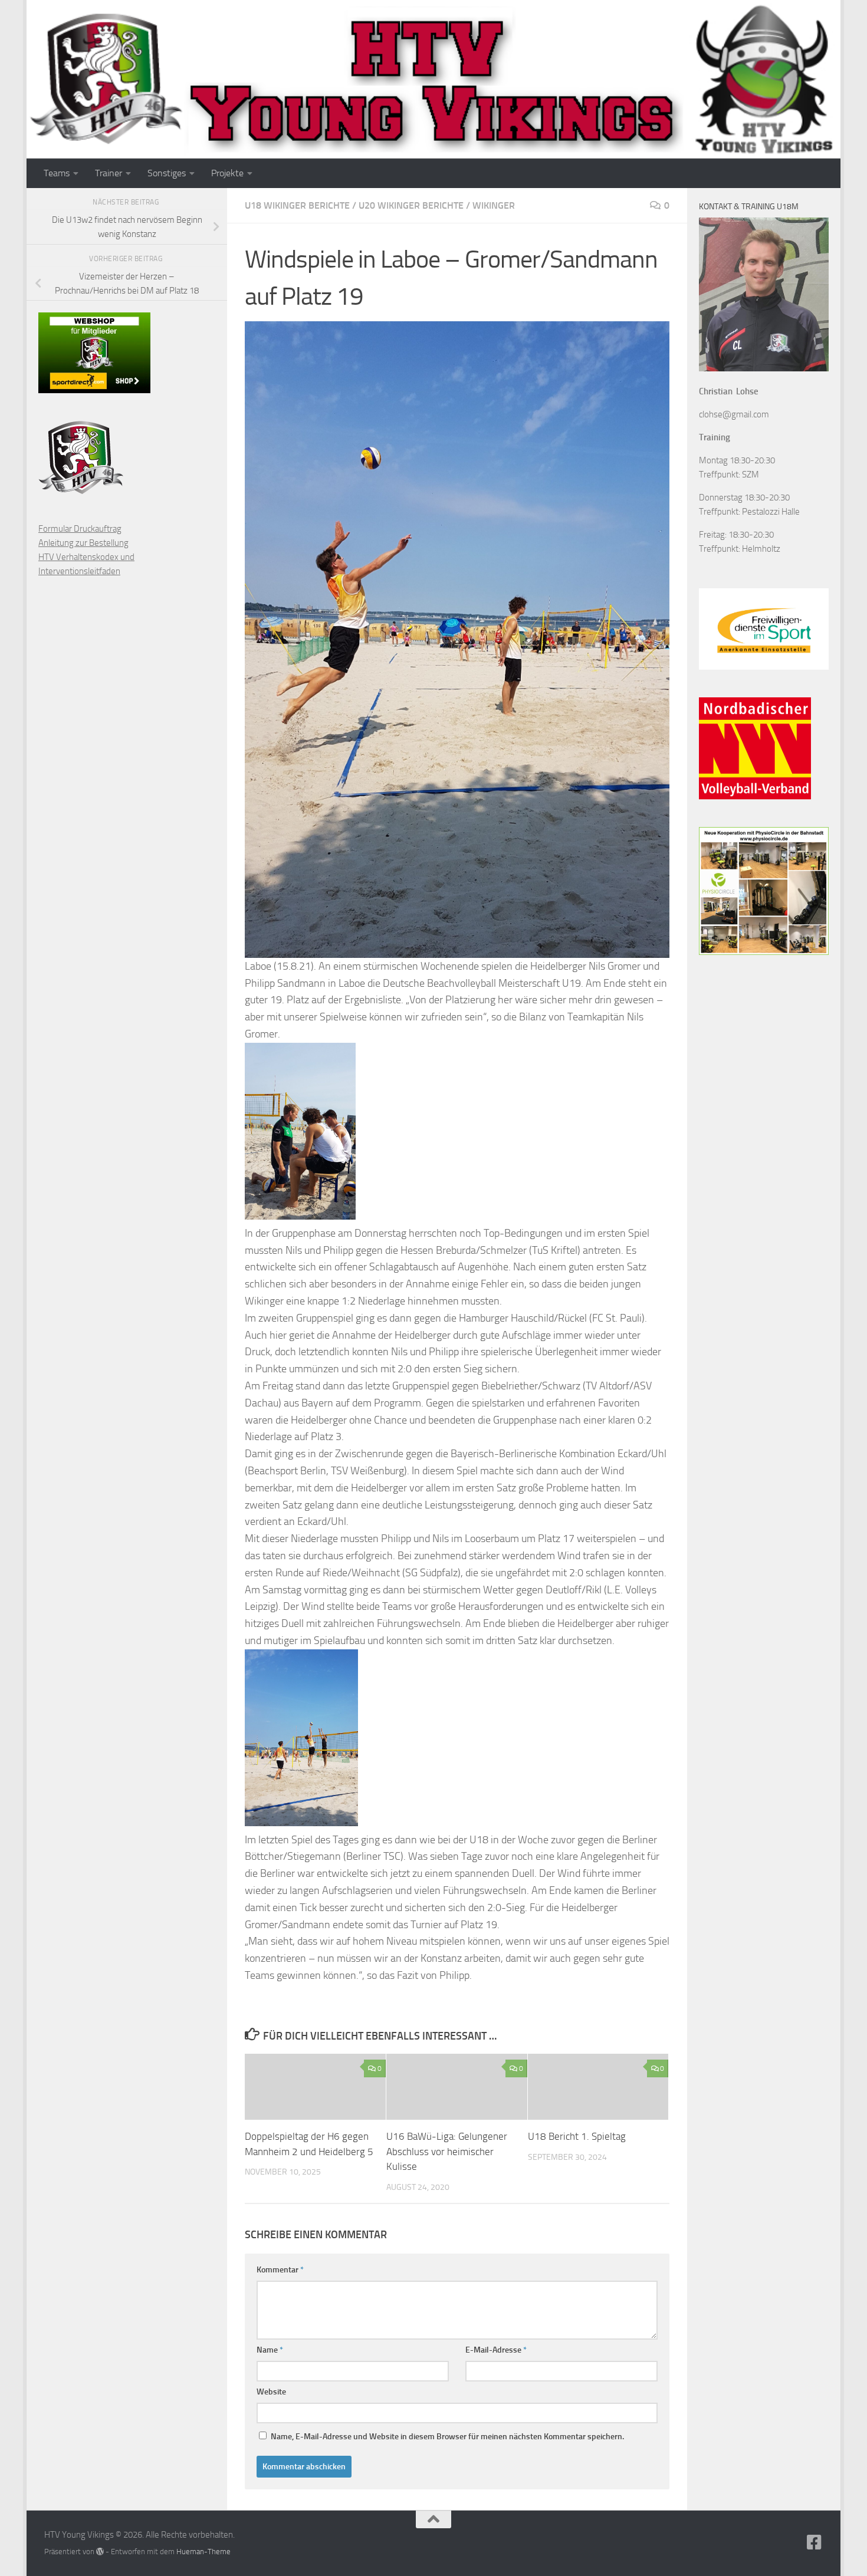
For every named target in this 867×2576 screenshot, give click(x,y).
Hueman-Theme (203, 2552)
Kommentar (280, 2270)
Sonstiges (167, 173)
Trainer (109, 173)
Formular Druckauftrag (80, 529)
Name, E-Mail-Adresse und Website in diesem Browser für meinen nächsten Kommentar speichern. (447, 2437)
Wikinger (494, 205)
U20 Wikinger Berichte (411, 205)
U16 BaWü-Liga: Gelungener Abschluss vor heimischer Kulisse (447, 2151)
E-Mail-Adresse (496, 2350)
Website (271, 2392)
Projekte (227, 173)
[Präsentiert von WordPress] (100, 2552)
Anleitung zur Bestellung (83, 543)
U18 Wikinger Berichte (297, 205)
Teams (57, 173)
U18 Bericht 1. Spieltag (577, 2136)
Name (270, 2350)
